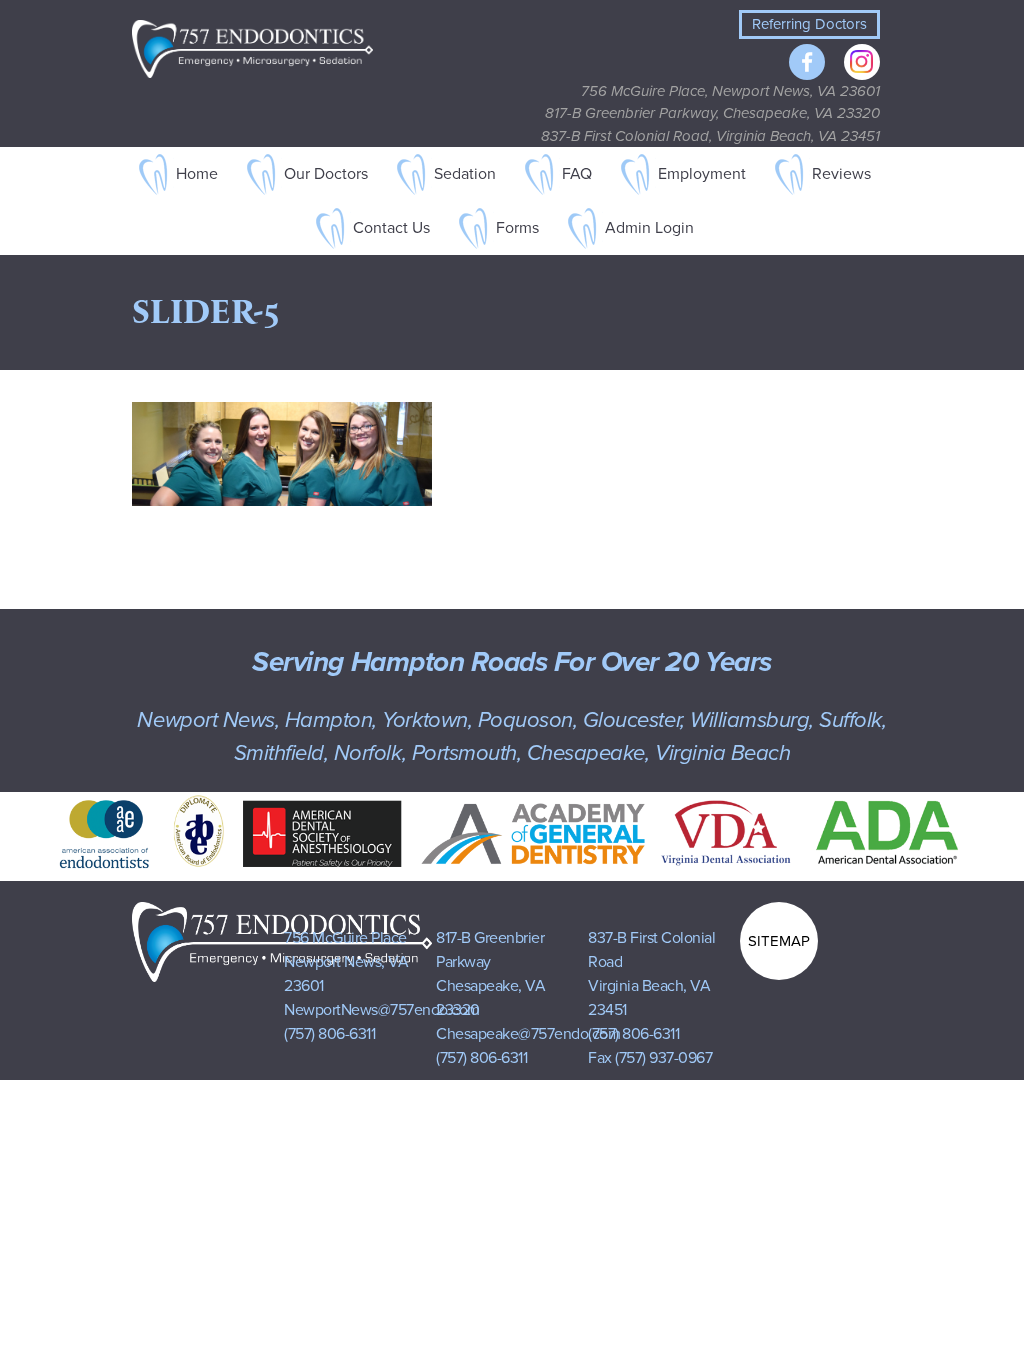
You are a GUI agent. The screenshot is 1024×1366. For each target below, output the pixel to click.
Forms (517, 228)
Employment (702, 174)
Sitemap (779, 941)
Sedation (465, 174)
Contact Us (391, 228)
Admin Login (649, 228)
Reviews (841, 174)
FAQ (577, 174)
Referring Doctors (809, 24)
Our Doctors (326, 174)
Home (197, 174)
